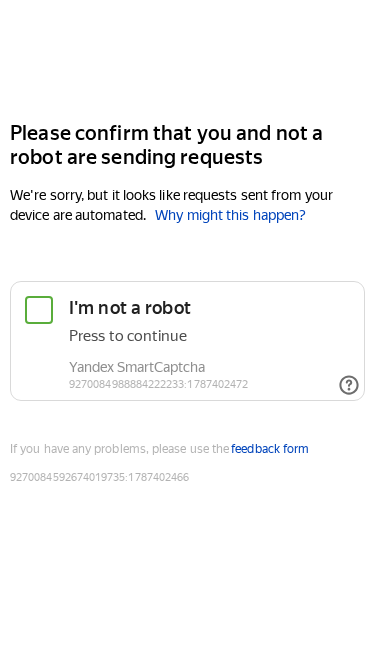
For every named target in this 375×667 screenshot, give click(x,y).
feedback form (270, 449)
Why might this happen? (230, 215)
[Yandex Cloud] (187, 58)
